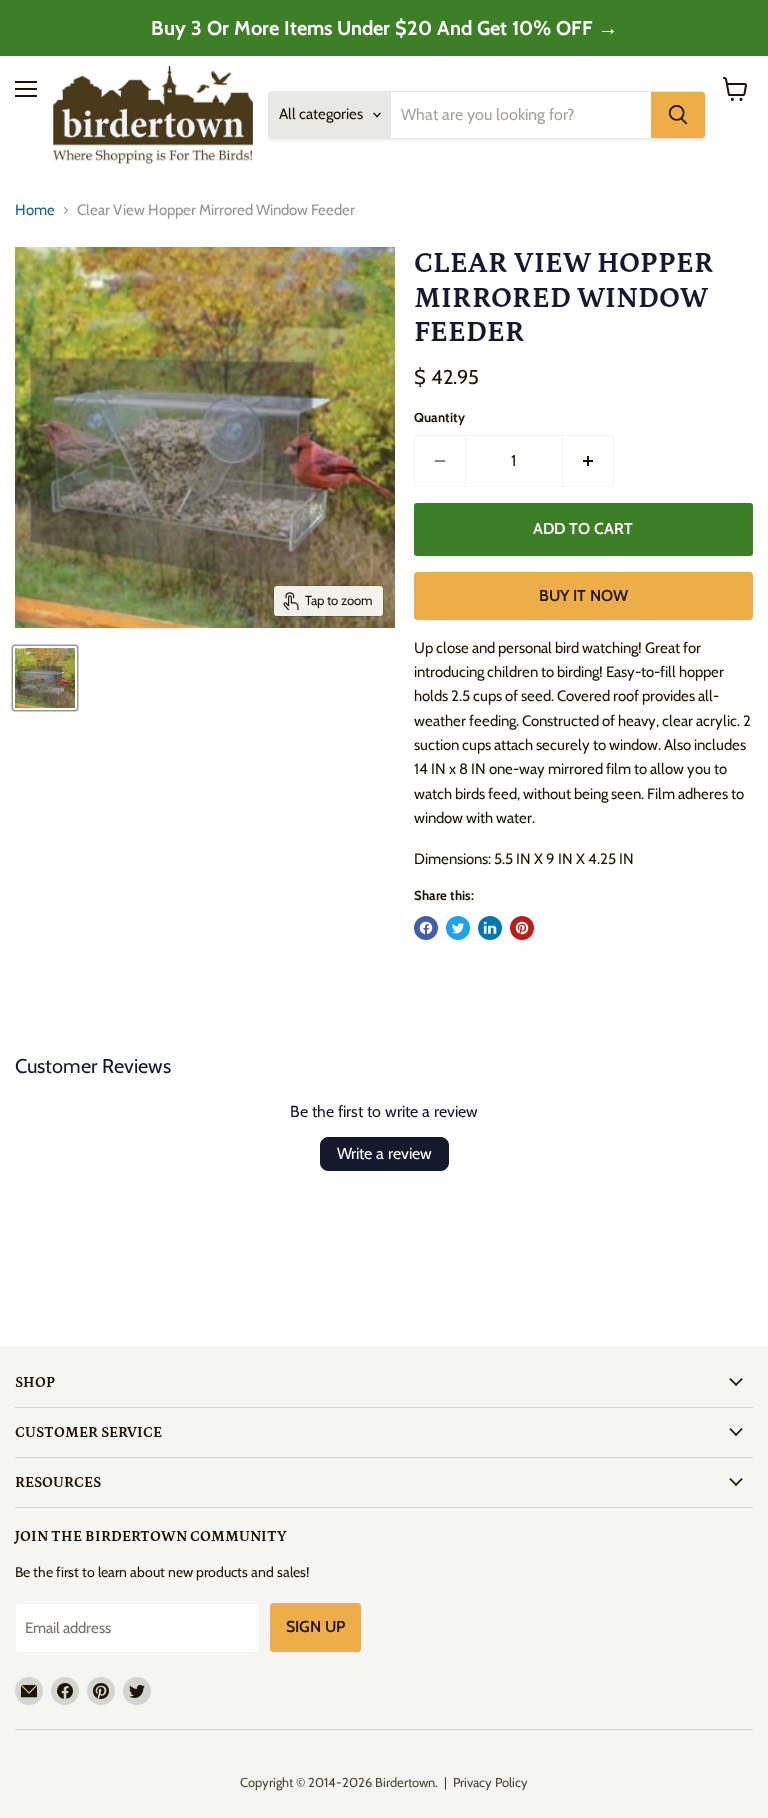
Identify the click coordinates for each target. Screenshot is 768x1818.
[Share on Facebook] (426, 928)
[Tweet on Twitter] (458, 928)
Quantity (439, 417)
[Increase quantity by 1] (588, 461)
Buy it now (583, 595)
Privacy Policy (490, 1782)
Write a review (384, 1153)
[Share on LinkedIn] (490, 928)
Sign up (315, 1626)
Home (35, 210)
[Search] (678, 115)
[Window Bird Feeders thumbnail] (45, 678)
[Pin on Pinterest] (522, 928)
